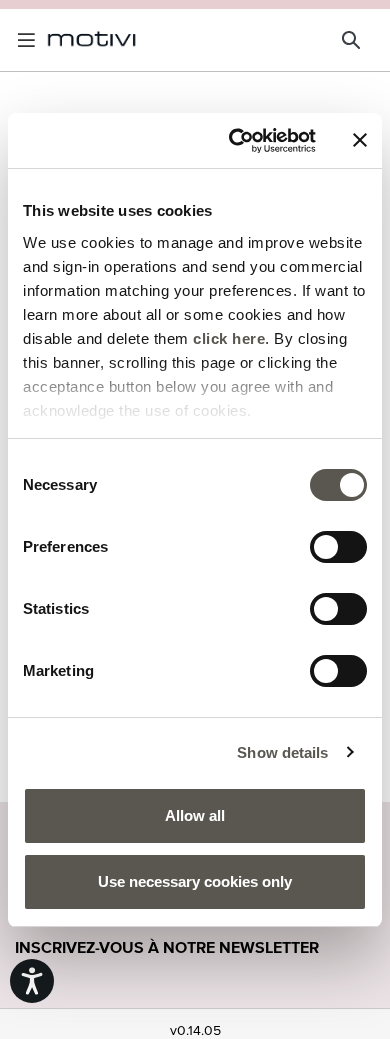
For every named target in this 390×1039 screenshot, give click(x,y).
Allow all (195, 815)
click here (229, 338)
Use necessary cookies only (195, 881)
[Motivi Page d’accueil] (92, 39)
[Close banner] (360, 140)
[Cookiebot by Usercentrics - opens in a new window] (236, 141)
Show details (282, 752)
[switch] (338, 547)
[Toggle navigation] (30, 40)
